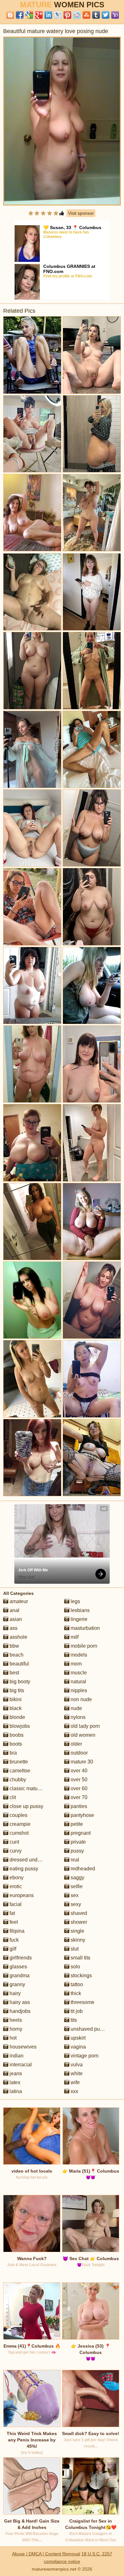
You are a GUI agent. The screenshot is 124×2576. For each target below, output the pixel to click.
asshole (18, 1637)
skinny (77, 1940)
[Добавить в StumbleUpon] (86, 15)
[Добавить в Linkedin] (48, 15)
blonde (17, 1717)
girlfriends (20, 1958)
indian (16, 2056)
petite (76, 1824)
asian (15, 1619)
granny (17, 1984)
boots (15, 1744)
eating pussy (23, 1869)
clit (12, 1797)
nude (76, 1708)
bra (13, 1753)
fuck (14, 1940)
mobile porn (83, 1646)
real (74, 1860)
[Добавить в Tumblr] (96, 15)
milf (74, 1637)
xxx (74, 2091)
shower (78, 1922)
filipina (16, 1931)
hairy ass (19, 2002)
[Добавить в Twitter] (106, 15)
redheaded (82, 1869)
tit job (76, 2011)
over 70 (78, 1797)
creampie (19, 1824)
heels (15, 2020)
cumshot (18, 1833)
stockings (81, 1976)
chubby (17, 1780)
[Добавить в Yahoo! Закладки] (115, 15)
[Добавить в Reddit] (77, 15)
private (78, 1842)
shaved (78, 1913)
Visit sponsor (81, 213)
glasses (18, 1967)
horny (15, 2029)
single (77, 1931)
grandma (19, 1976)
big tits (16, 1690)
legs (75, 1601)
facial (15, 1904)
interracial (20, 2065)
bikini (15, 1699)
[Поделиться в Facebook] (20, 15)
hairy (14, 1993)
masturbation (85, 1628)
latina (15, 2091)
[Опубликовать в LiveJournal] (58, 15)
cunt (14, 1842)
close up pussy (26, 1806)
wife (75, 2082)
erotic (15, 1886)
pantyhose (82, 1815)
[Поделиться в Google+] (39, 15)
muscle (78, 1673)
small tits (80, 1958)
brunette (18, 1762)
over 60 (78, 1788)
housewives (22, 2047)
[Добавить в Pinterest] (67, 15)
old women (82, 1735)
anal (14, 1610)
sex (74, 1895)
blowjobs (19, 1726)
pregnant (80, 1833)
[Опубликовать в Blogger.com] (10, 15)
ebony (16, 1878)
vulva (76, 2065)
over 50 (78, 1780)
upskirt (77, 2038)
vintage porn (84, 2056)
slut (74, 1949)
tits (73, 2020)
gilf (12, 1949)
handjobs (19, 2011)
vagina (78, 2047)
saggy (77, 1878)
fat (12, 1913)
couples (18, 1815)
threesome (82, 2002)
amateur (18, 1601)
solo (75, 1967)
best (14, 1673)
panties (78, 1806)
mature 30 (81, 1762)
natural (78, 1682)
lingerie (78, 1619)
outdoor (79, 1753)
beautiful (19, 1664)
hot (12, 2038)
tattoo (76, 1984)
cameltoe (19, 1771)
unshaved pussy (88, 2029)
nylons (77, 1717)
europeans (21, 1895)
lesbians (79, 1610)
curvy (15, 1851)
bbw (14, 1646)
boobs (16, 1735)
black (15, 1708)
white (76, 2073)
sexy (75, 1904)
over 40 (78, 1771)
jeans (15, 2073)
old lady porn (85, 1726)
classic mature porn (31, 1788)
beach (16, 1655)
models (78, 1655)
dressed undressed (31, 1860)
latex (14, 2082)
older (76, 1744)
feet (13, 1922)
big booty (19, 1682)
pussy (77, 1851)
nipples (78, 1690)
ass (13, 1628)
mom (76, 1664)
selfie (76, 1886)
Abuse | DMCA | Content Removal (46, 2554)
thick (75, 1993)
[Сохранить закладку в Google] (29, 15)
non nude (81, 1699)
